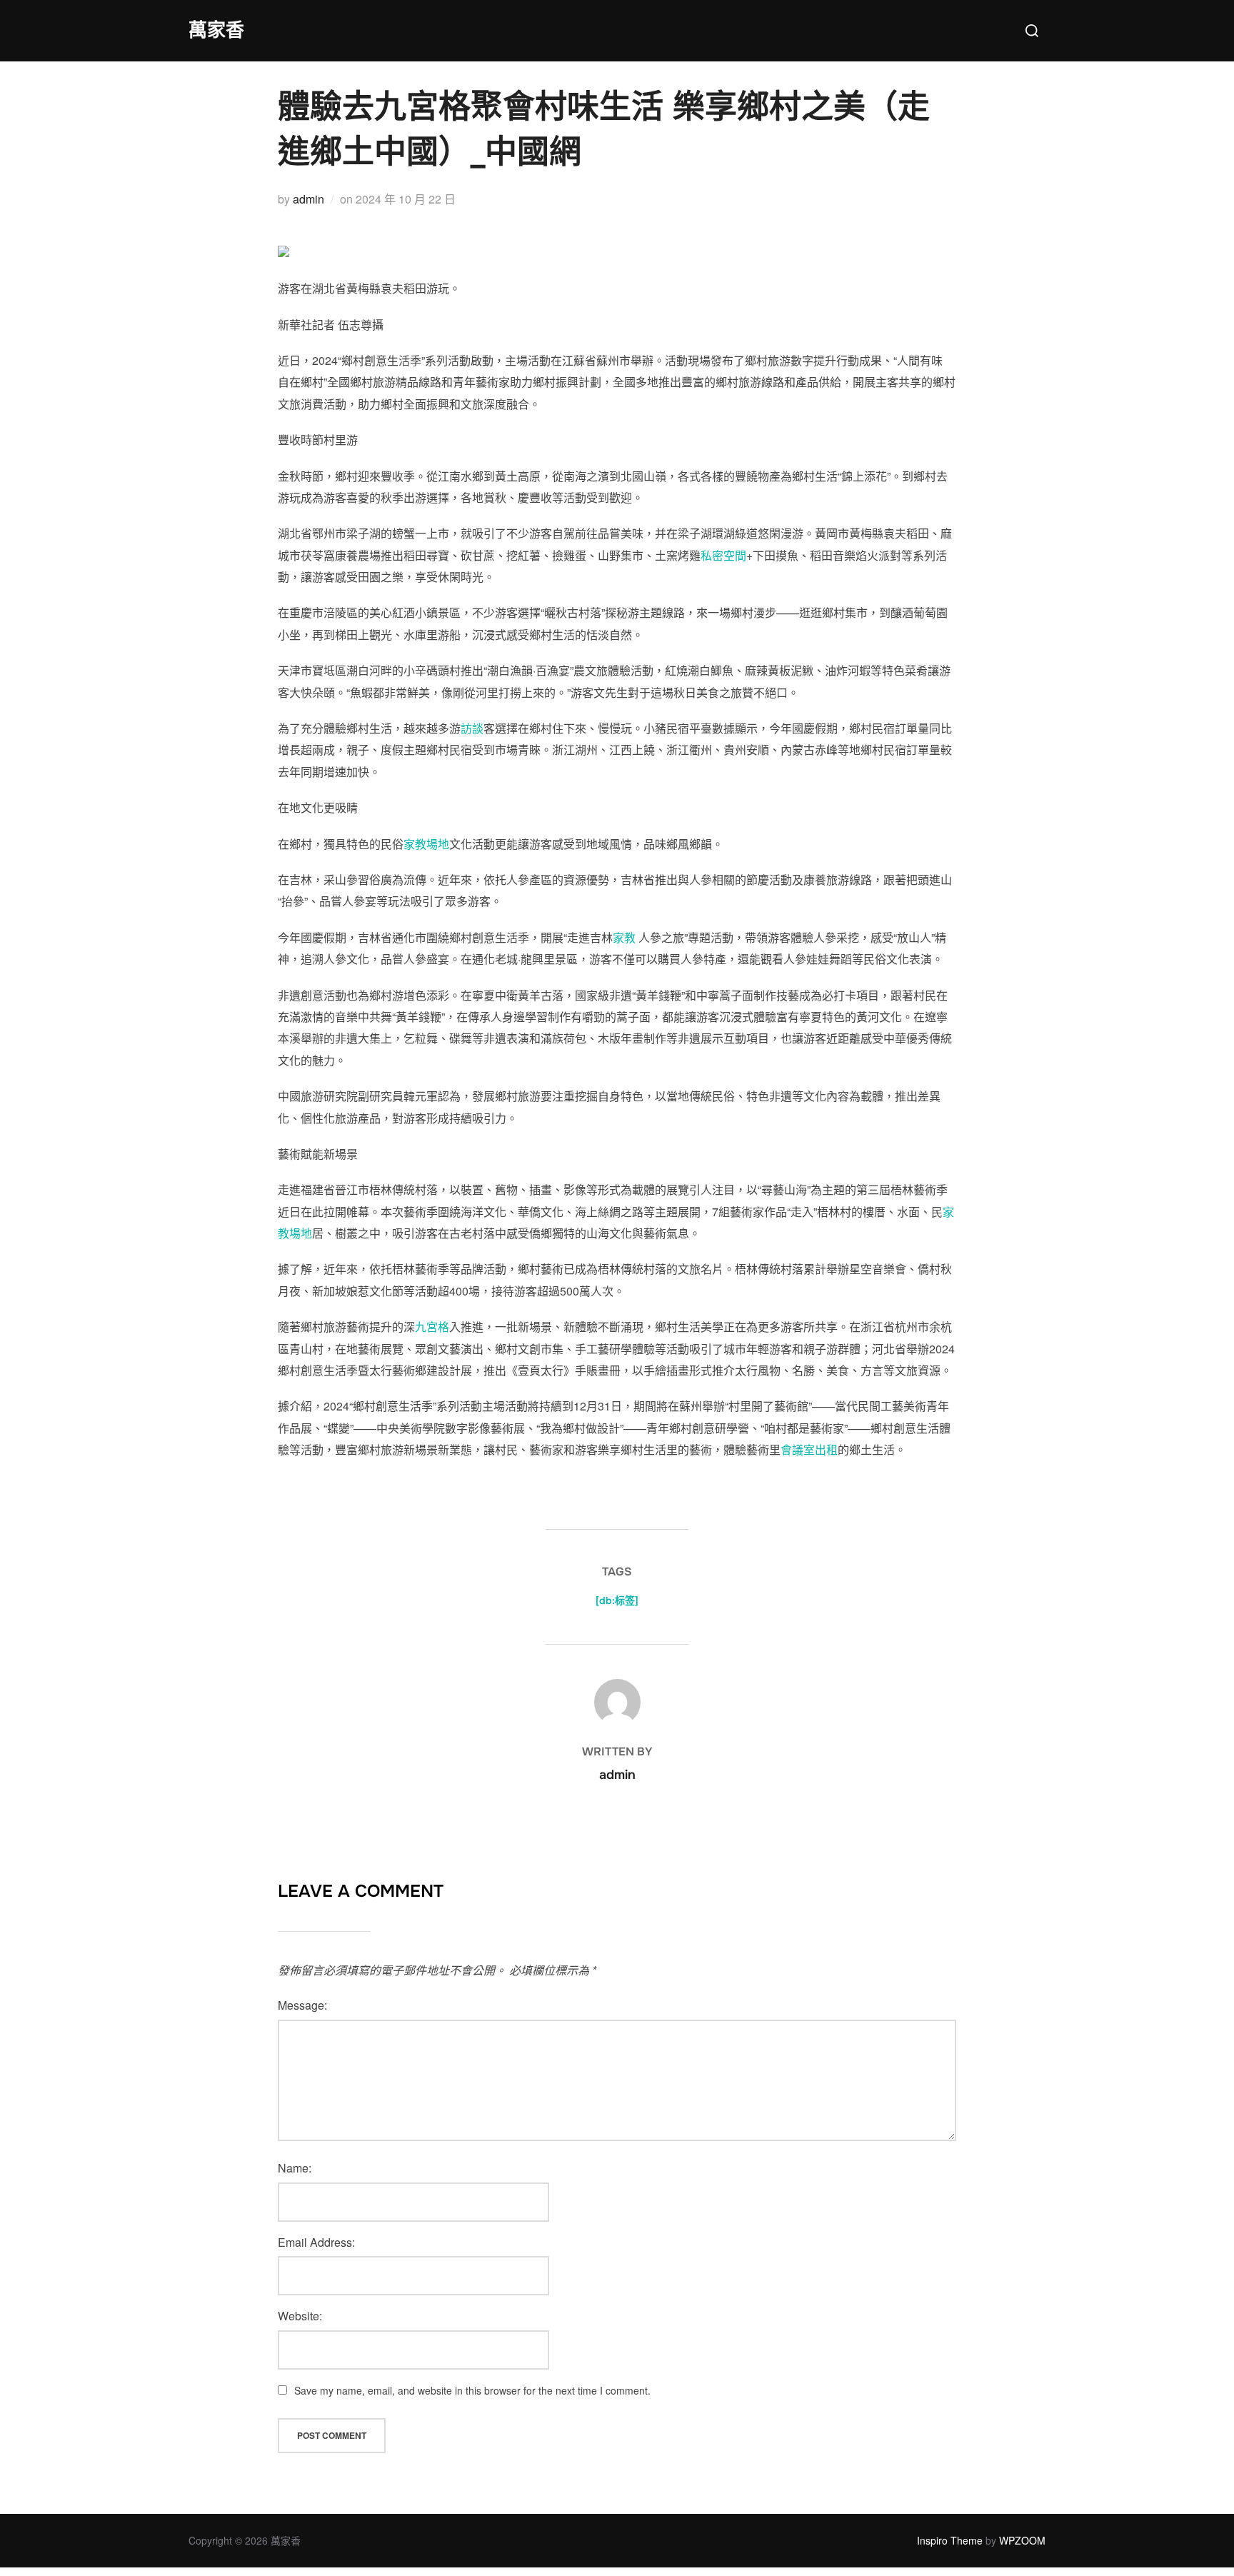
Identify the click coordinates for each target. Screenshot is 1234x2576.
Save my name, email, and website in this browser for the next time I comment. (472, 2390)
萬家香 (216, 30)
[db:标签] (617, 1600)
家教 (624, 937)
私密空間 (723, 555)
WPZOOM (1022, 2540)
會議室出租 (809, 1449)
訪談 (472, 728)
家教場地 (426, 844)
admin (308, 199)
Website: (300, 2316)
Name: (295, 2168)
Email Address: (316, 2242)
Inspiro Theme (950, 2540)
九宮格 (432, 1327)
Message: (302, 2005)
